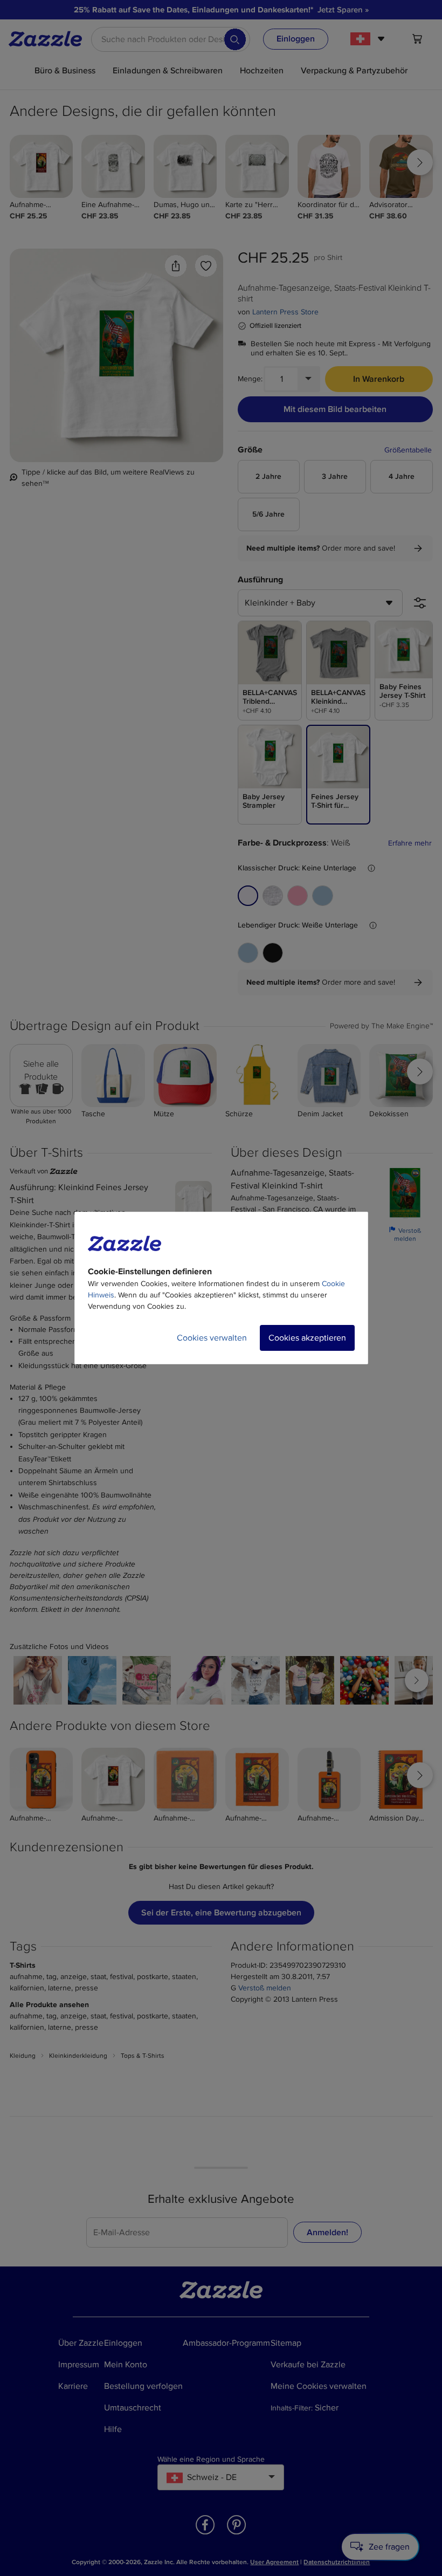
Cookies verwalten (212, 1338)
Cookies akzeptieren (307, 1338)
